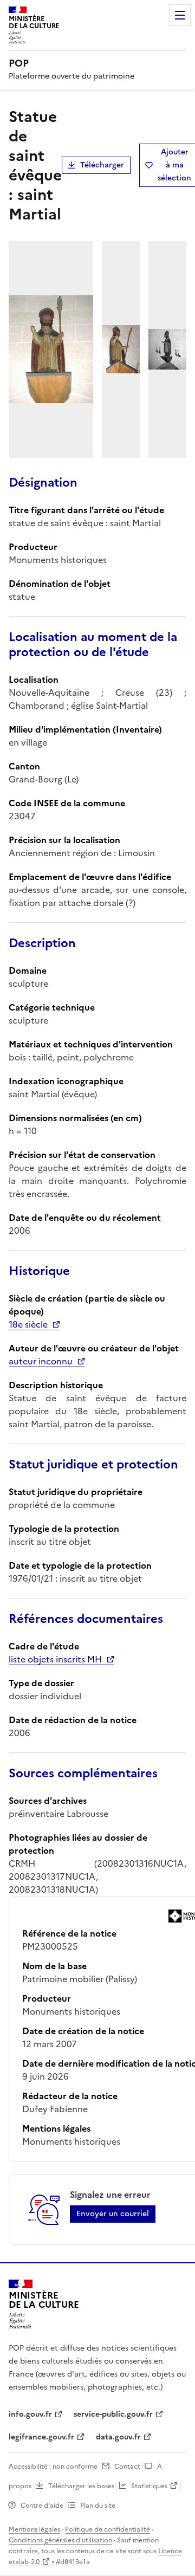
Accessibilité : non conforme (53, 2467)
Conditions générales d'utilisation (60, 2540)
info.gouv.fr (30, 2414)
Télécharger (102, 165)
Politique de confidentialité (108, 2529)
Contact (127, 2467)
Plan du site (98, 2506)
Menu (180, 15)
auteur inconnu (41, 1361)
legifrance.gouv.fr (41, 2437)
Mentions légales (34, 2529)
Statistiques (149, 2486)
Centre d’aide (42, 2506)
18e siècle (28, 1324)
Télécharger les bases (81, 2486)
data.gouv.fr (118, 2437)
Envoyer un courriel (113, 2214)
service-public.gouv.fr (113, 2414)
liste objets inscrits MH (55, 1659)
